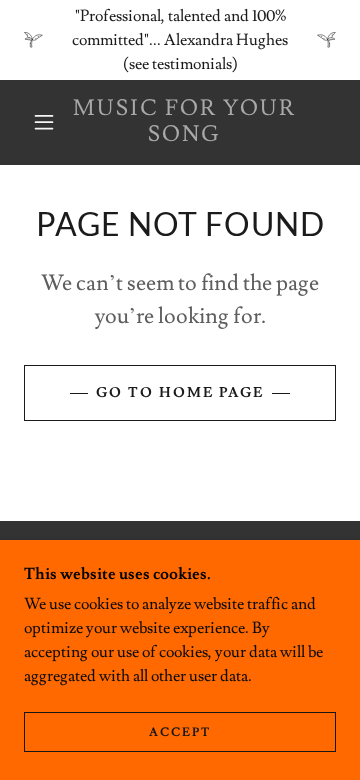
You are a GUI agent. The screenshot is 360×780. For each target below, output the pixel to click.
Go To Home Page (180, 393)
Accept (180, 732)
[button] (44, 122)
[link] (184, 122)
